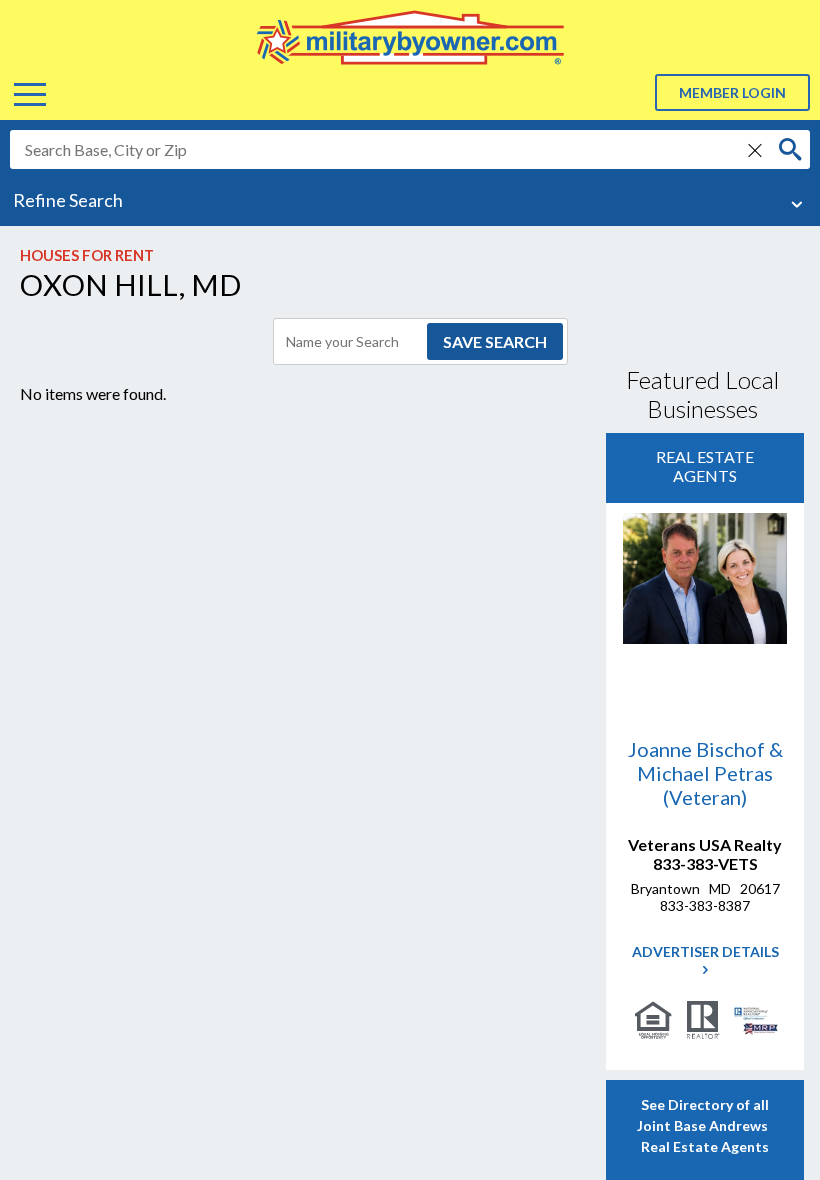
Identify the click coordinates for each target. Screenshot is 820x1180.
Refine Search (68, 200)
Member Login (732, 92)
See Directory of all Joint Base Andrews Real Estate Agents (705, 1125)
